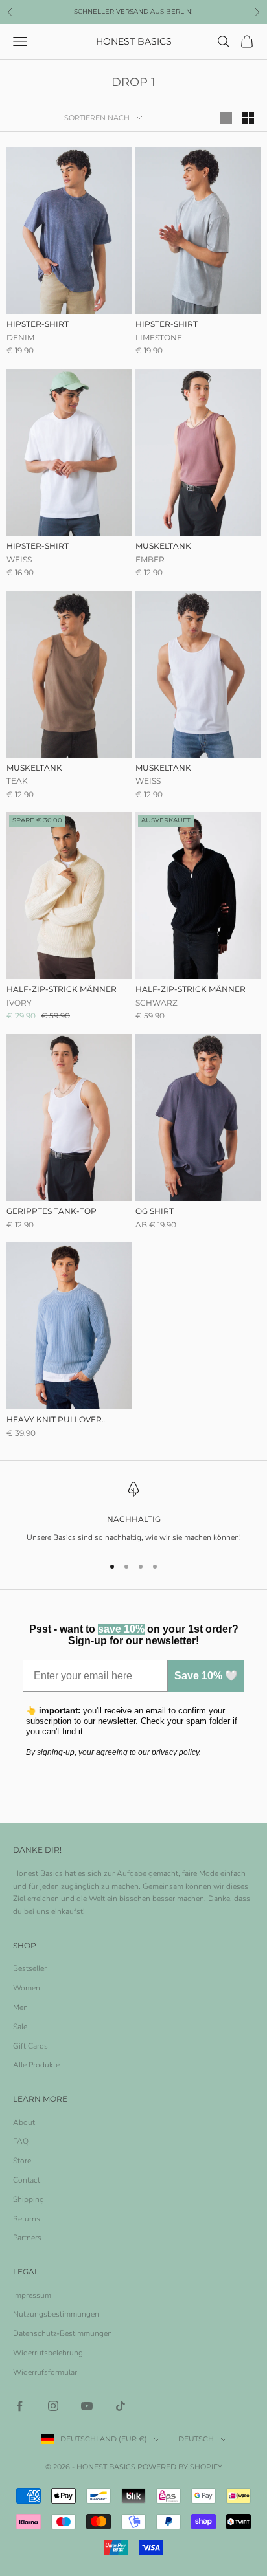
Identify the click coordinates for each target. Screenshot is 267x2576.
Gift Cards (30, 2046)
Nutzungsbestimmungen (56, 2314)
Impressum (32, 2295)
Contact (27, 2180)
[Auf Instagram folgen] (53, 2406)
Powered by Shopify (180, 2467)
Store (22, 2161)
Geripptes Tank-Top (52, 1211)
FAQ (21, 2141)
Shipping (29, 2199)
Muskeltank (163, 546)
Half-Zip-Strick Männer (62, 989)
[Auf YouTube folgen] (87, 2406)
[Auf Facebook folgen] (19, 2406)
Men (20, 2007)
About (24, 2122)
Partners (27, 2238)
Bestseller (30, 1968)
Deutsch (196, 2439)
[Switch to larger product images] (226, 118)
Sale (20, 2027)
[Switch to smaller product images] (248, 118)
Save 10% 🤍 (206, 1676)
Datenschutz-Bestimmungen (63, 2333)
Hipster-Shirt (38, 324)
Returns (27, 2219)
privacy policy (175, 1752)
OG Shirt (155, 1211)
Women (27, 1988)
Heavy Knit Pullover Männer (54, 1420)
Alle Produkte (36, 2065)
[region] (133, 1513)
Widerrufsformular (45, 2372)
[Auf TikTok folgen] (121, 2406)
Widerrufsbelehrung (48, 2353)
